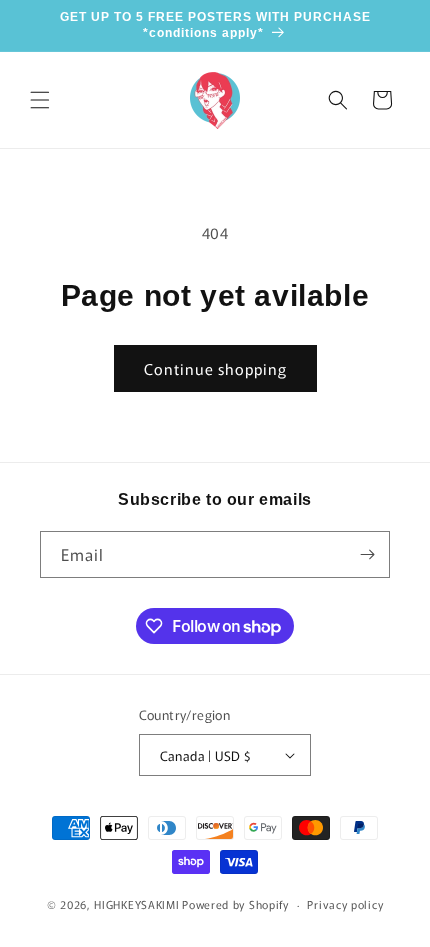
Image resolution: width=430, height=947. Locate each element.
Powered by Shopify (235, 904)
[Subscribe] (367, 554)
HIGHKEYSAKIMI (136, 904)
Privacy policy (345, 904)
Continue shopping (215, 368)
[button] (40, 100)
